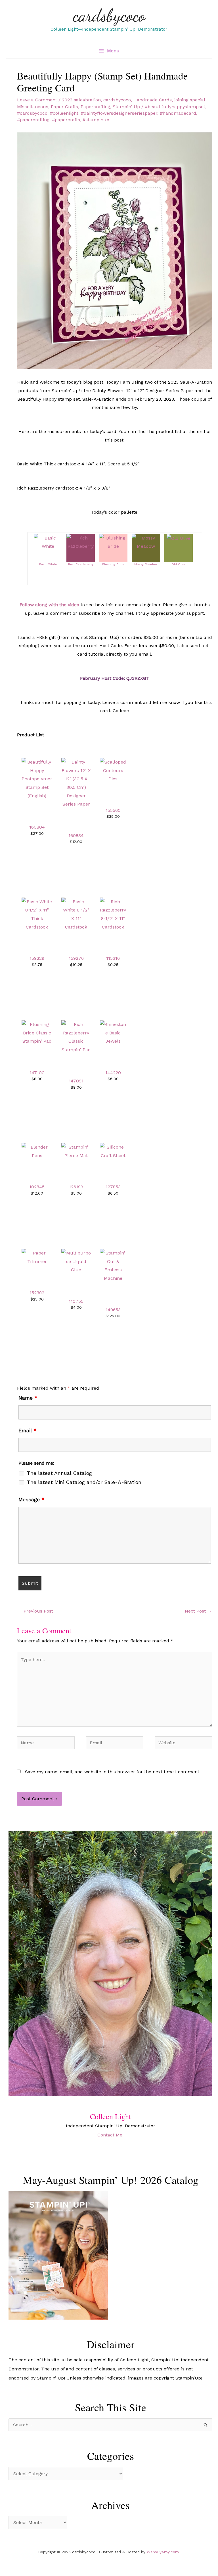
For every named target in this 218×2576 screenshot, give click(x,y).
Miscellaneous (33, 107)
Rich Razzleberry (81, 564)
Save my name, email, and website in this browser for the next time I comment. (113, 1772)
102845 (37, 1187)
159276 (76, 958)
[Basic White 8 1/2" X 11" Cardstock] (76, 914)
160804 (37, 827)
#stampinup (96, 120)
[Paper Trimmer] (37, 1257)
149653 (113, 1310)
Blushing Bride (113, 564)
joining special (190, 100)
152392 (37, 1293)
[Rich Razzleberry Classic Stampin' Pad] (76, 1037)
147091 (76, 1081)
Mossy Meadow (146, 564)
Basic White (48, 564)
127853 (113, 1187)
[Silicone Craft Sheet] (113, 1151)
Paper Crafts (64, 107)
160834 (76, 836)
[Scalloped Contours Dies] (113, 770)
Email (28, 1430)
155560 (113, 810)
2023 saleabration (81, 100)
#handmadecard (178, 113)
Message (32, 1499)
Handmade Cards (153, 100)
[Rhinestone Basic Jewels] (113, 1032)
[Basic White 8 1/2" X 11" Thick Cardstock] (37, 914)
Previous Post (35, 1611)
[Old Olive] (179, 538)
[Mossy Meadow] (146, 542)
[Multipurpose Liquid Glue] (76, 1261)
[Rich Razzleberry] (81, 542)
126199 (76, 1187)
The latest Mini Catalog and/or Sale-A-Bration (84, 1482)
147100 (37, 1073)
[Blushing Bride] (113, 542)
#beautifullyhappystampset (175, 107)
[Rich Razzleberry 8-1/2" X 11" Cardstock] (113, 914)
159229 (37, 958)
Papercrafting (95, 107)
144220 (113, 1073)
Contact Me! (110, 2135)
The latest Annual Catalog (59, 1473)
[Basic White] (48, 542)
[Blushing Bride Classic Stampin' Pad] (37, 1032)
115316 (113, 958)
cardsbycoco (109, 15)
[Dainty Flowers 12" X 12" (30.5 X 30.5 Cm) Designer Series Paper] (76, 783)
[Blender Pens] (37, 1151)
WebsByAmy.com (163, 2552)
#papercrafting (33, 120)
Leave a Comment (37, 100)
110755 (76, 1301)
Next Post (198, 1611)
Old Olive (179, 564)
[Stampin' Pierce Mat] (76, 1151)
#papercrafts (66, 120)
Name (28, 1398)
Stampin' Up (126, 107)
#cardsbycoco (32, 113)
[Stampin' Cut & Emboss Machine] (113, 1265)
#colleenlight (64, 113)
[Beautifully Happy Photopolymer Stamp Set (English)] (37, 778)
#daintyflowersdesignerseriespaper (119, 113)
